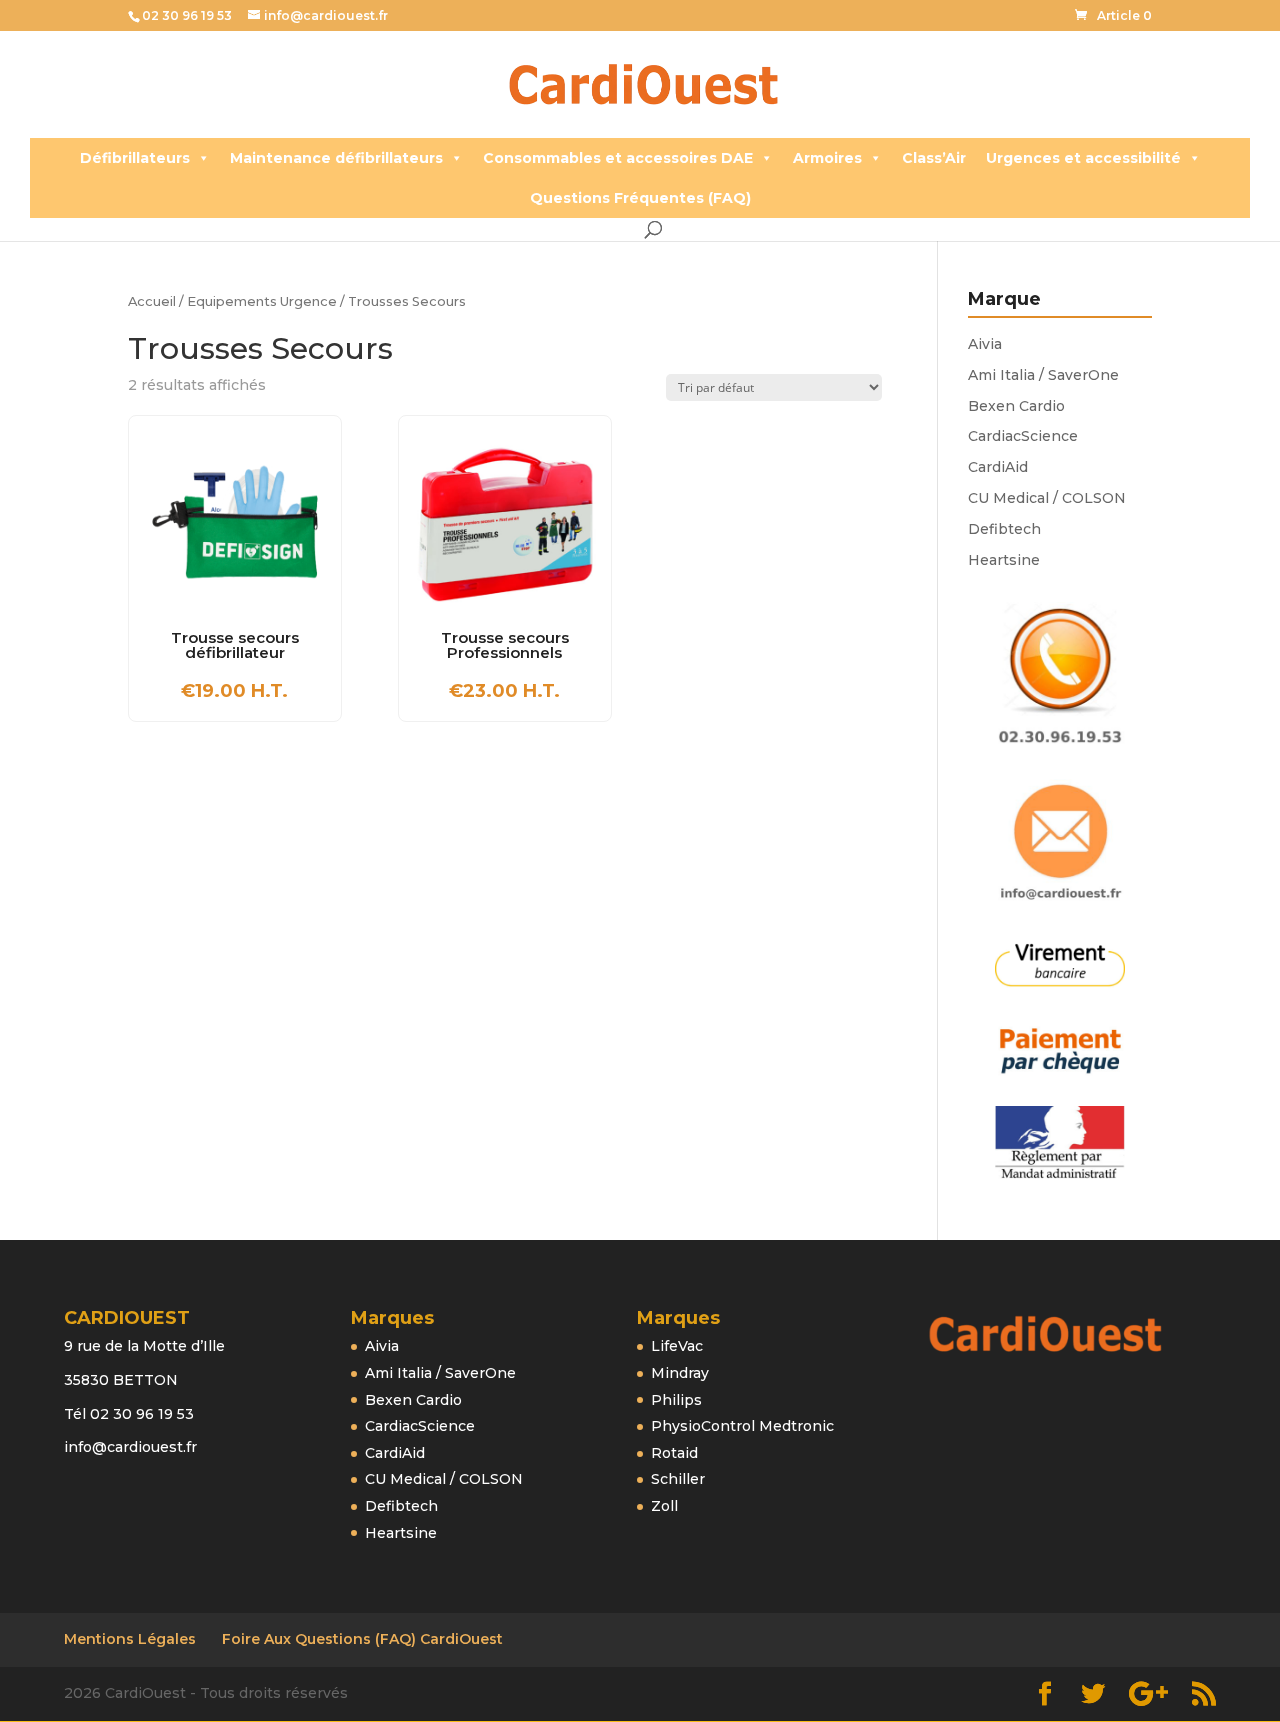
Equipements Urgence (262, 301)
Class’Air (934, 158)
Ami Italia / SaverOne (1043, 375)
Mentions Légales (130, 1639)
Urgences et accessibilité (1083, 158)
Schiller (678, 1479)
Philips (676, 1400)
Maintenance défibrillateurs (336, 158)
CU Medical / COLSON (1047, 498)
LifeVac (677, 1346)
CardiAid (998, 467)
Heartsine (1004, 560)
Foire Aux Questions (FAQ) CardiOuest (362, 1639)
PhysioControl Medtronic (742, 1426)
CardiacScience (1023, 436)
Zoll (664, 1506)
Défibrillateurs (135, 158)
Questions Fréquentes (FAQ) (640, 198)
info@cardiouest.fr (130, 1447)
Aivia (985, 344)
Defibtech (1004, 529)
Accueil (152, 301)
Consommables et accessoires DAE (618, 158)
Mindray (680, 1373)
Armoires (827, 158)
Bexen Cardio (1016, 406)
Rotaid (674, 1453)
